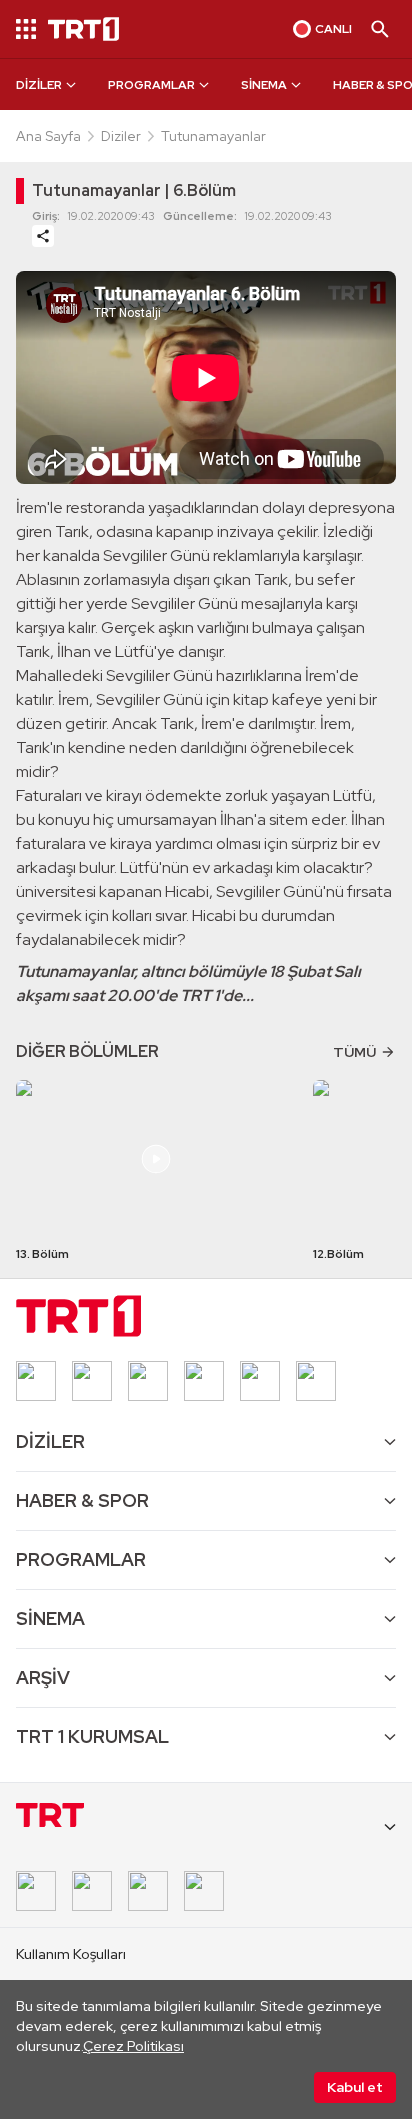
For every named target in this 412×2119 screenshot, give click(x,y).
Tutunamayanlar (213, 136)
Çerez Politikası (133, 2046)
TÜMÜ (354, 1052)
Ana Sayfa (48, 136)
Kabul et (355, 2087)
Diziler (121, 136)
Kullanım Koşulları (71, 1954)
